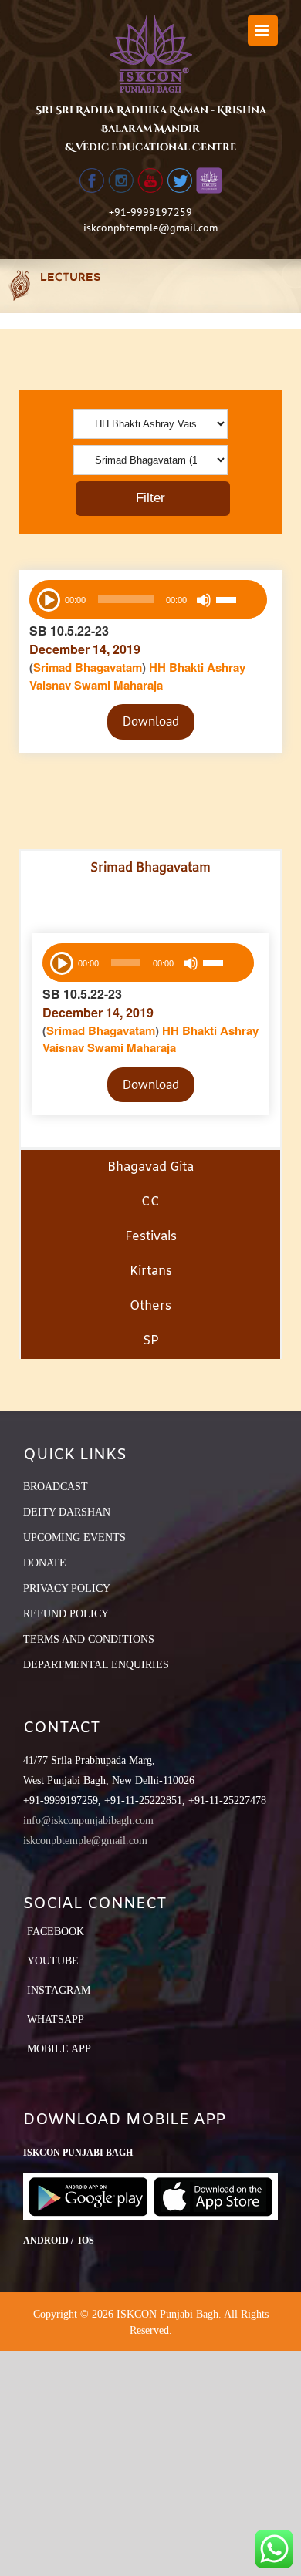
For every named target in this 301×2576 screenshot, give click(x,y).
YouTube (53, 1961)
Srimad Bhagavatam (88, 667)
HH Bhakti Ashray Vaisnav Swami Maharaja (137, 676)
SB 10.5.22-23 (69, 631)
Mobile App (59, 2049)
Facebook (56, 1932)
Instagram (59, 1990)
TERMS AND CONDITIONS (89, 1639)
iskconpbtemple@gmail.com (150, 228)
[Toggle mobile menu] (263, 30)
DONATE (45, 1563)
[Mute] (204, 600)
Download (151, 721)
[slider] (238, 602)
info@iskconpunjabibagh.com (88, 1821)
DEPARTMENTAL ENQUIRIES (96, 1665)
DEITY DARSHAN (67, 1512)
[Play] (47, 598)
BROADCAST (56, 1487)
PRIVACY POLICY (67, 1588)
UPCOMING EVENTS (74, 1538)
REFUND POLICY (66, 1614)
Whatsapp (56, 2020)
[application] (148, 599)
